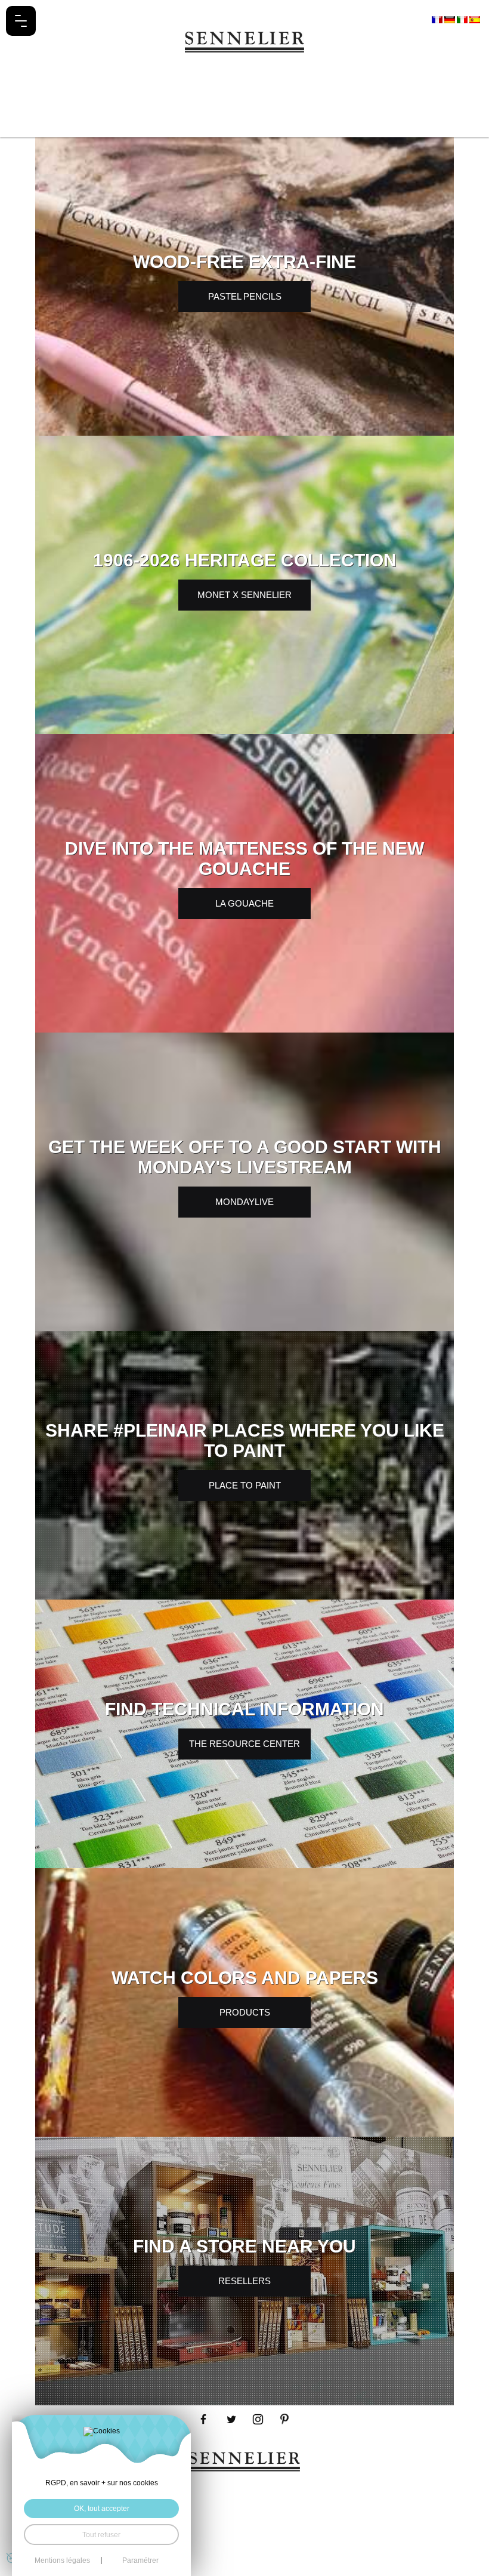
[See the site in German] (451, 19)
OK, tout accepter (102, 2508)
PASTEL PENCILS (245, 296)
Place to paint (245, 1485)
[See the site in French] (438, 19)
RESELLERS (244, 2281)
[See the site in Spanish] (475, 19)
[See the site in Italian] (463, 19)
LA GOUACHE (244, 903)
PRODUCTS (245, 2012)
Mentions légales (62, 2560)
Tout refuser (101, 2535)
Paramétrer (140, 2560)
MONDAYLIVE (244, 1202)
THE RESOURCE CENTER (244, 1744)
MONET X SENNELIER (244, 595)
